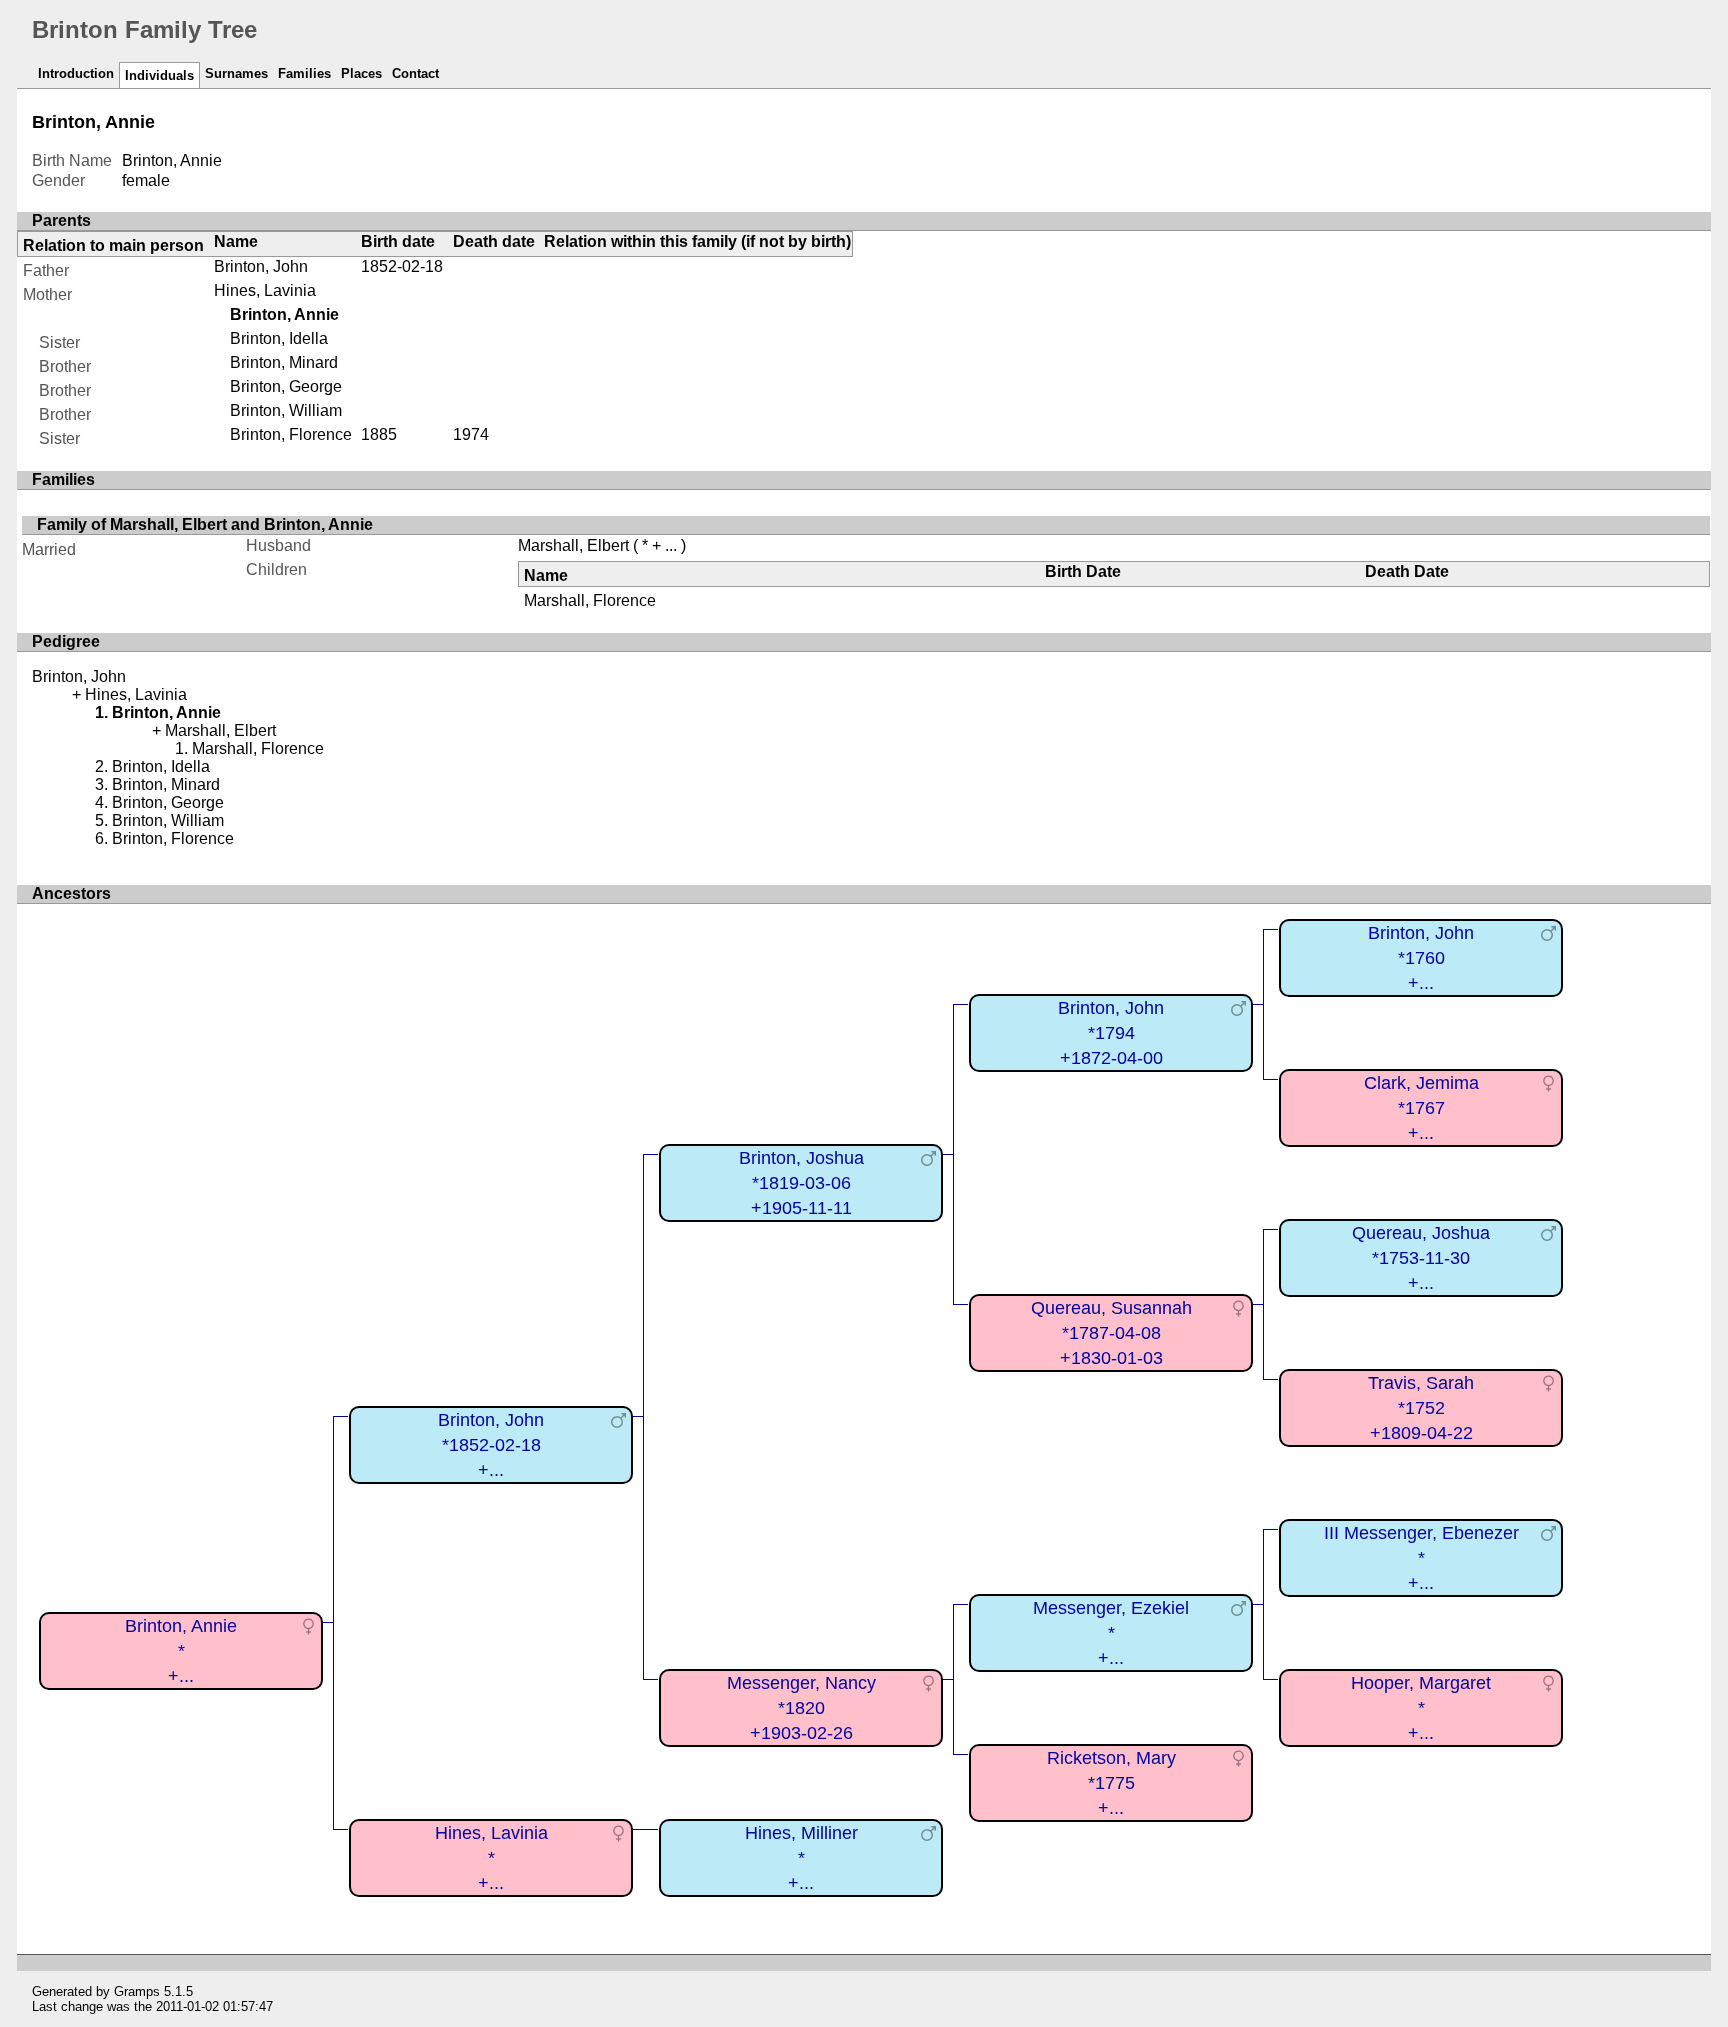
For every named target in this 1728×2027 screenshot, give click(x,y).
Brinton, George (286, 386)
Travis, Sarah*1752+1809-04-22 (1421, 1407)
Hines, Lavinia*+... (491, 1857)
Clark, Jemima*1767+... (1421, 1107)
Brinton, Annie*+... (181, 1650)
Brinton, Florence (291, 434)
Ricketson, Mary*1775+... (1111, 1782)
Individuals (159, 75)
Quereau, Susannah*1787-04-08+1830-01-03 (1111, 1332)
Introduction (76, 73)
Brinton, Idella (279, 338)
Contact (415, 73)
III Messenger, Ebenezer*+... (1421, 1557)
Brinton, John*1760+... (1421, 957)
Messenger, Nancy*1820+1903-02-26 (801, 1707)
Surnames (236, 73)
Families (304, 73)
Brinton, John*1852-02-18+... (491, 1444)
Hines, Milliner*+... (801, 1857)
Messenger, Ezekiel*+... (1111, 1632)
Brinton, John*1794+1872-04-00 (1111, 1032)
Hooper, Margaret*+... (1421, 1707)
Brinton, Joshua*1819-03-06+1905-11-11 (801, 1182)
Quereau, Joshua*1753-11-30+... (1421, 1257)
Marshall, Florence (590, 600)
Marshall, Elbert (573, 545)
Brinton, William (286, 410)
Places (361, 73)
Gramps (137, 1991)
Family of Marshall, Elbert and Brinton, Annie (205, 524)
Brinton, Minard (284, 362)
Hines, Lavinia (265, 290)
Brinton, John (261, 266)
